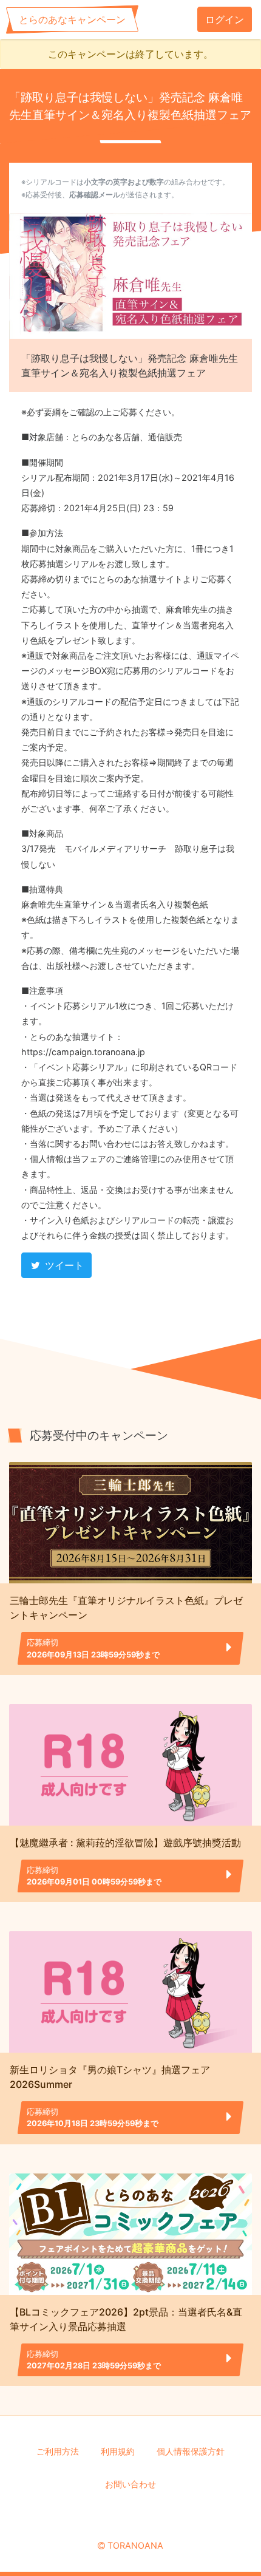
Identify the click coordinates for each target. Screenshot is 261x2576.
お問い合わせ (130, 2484)
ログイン (225, 19)
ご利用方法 (58, 2451)
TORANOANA (135, 2545)
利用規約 (118, 2451)
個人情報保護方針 (191, 2451)
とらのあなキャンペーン (72, 19)
